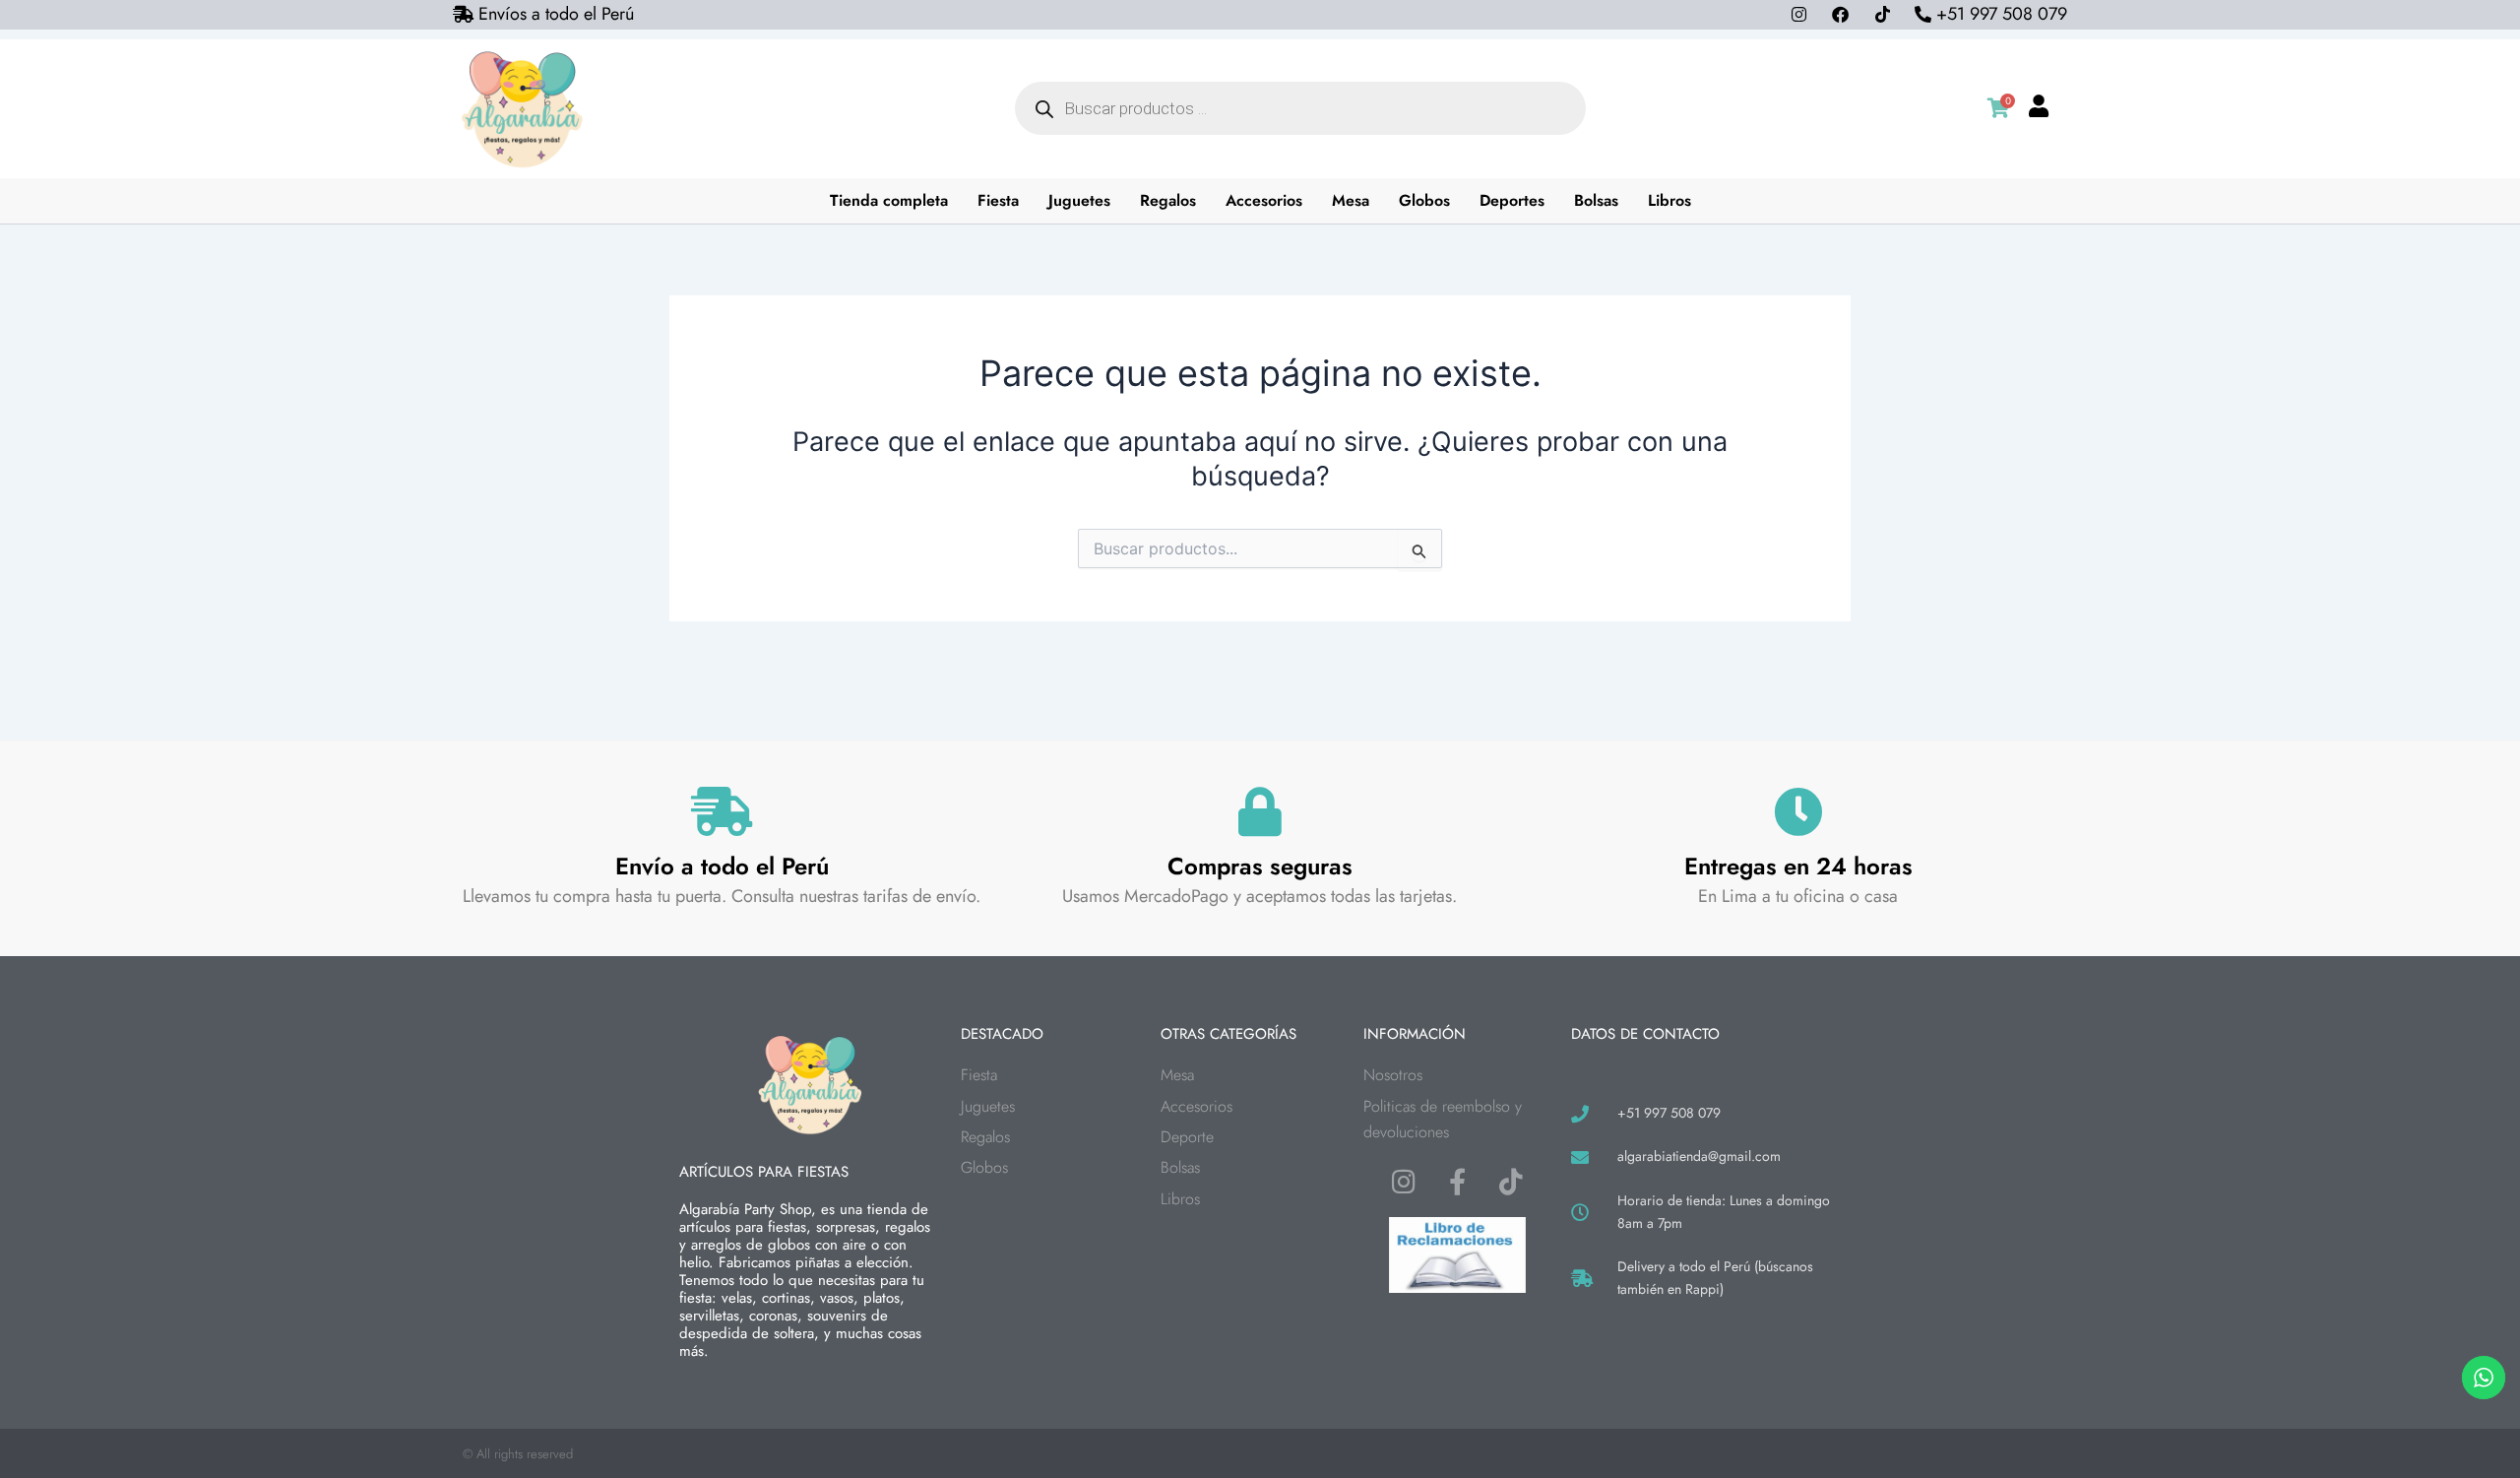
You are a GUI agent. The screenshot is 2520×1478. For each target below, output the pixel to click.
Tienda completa (889, 200)
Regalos (1168, 200)
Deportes (1512, 200)
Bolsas (1596, 200)
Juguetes (1079, 200)
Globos (1424, 200)
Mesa (1351, 200)
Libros (1669, 200)
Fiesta (998, 200)
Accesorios (1264, 200)
